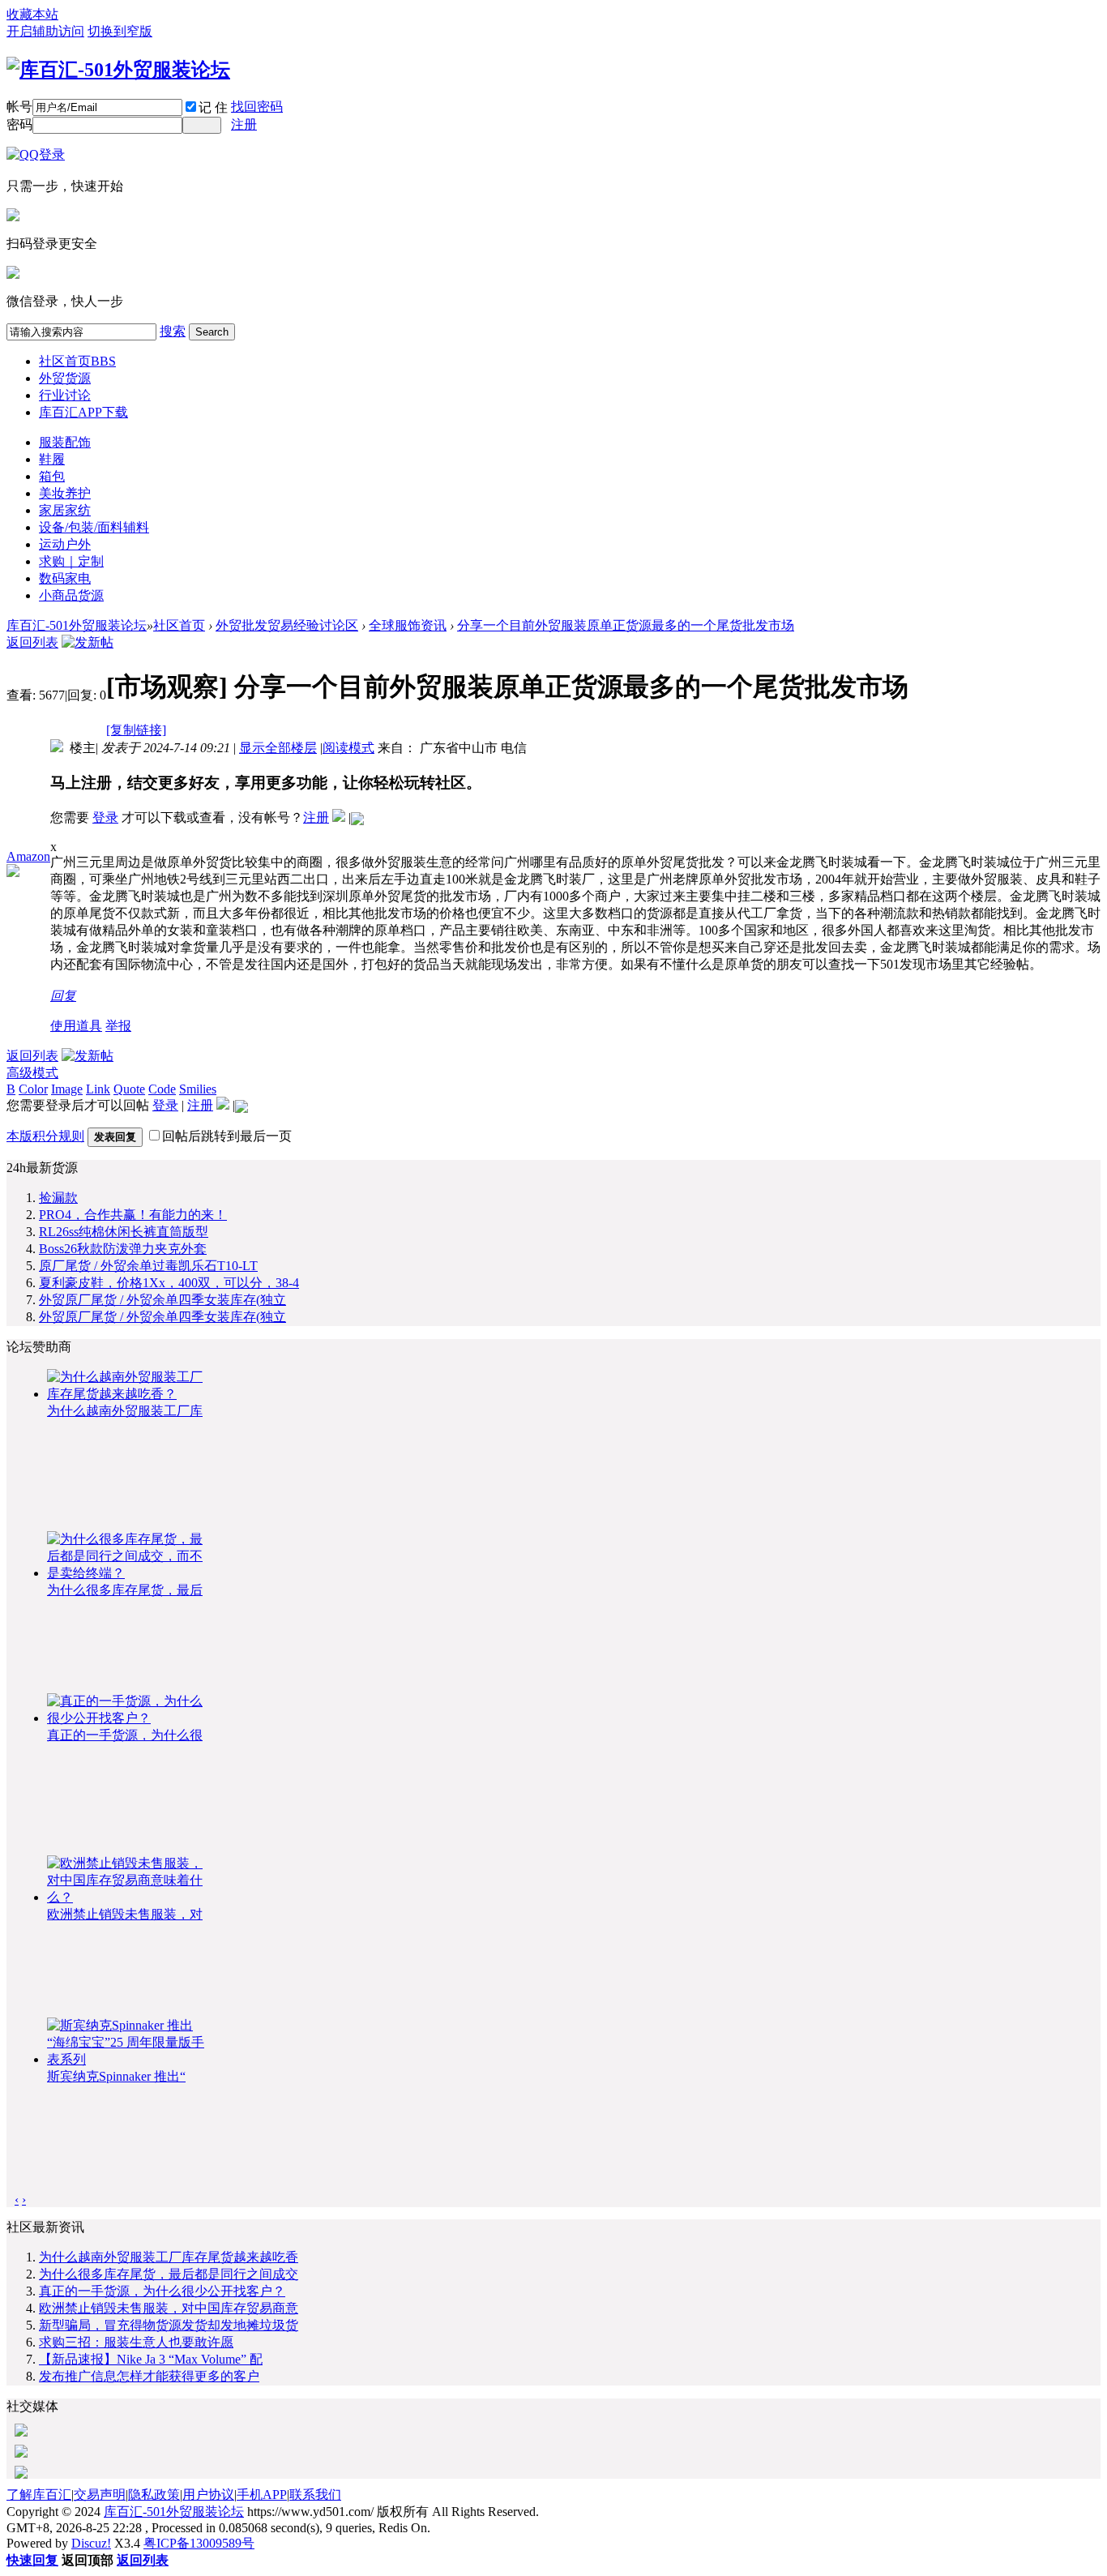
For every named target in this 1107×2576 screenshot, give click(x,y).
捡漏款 (58, 1198)
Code (162, 1089)
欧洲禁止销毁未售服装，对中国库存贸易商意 (169, 2308)
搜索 (173, 331)
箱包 (52, 476)
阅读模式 (348, 748)
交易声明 (100, 2495)
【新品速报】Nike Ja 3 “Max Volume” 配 (151, 2359)
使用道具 (76, 1026)
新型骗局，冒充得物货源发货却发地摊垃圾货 (169, 2325)
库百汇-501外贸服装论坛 (77, 625)
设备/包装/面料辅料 (94, 527)
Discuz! (91, 2543)
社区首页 (77, 361)
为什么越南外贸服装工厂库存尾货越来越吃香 (169, 2257)
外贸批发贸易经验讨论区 (287, 625)
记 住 (213, 107)
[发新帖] (88, 642)
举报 (118, 1026)
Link (98, 1089)
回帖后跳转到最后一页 (227, 1136)
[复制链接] (136, 730)
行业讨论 (65, 395)
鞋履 (52, 459)
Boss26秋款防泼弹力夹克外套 (123, 1249)
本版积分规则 (45, 1136)
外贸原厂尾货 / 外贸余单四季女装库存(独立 (162, 1300)
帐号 (19, 107)
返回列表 (32, 642)
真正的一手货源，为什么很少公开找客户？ (162, 2291)
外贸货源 (65, 378)
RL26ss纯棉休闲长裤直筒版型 (124, 1232)
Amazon (28, 856)
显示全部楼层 (278, 748)
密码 (19, 124)
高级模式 (32, 1073)
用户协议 (208, 2495)
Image (67, 1089)
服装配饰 (65, 442)
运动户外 (65, 544)
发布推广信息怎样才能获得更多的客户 (149, 2376)
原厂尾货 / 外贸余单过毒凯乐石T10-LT (148, 1266)
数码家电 (65, 578)
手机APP (262, 2495)
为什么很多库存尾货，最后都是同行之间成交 (169, 2274)
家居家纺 (65, 510)
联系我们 (315, 2495)
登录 (105, 817)
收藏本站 (32, 14)
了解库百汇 (39, 2495)
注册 (244, 124)
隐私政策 (154, 2495)
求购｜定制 (71, 561)
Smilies (198, 1089)
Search (212, 332)
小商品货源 (71, 595)
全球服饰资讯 (408, 625)
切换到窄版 (120, 31)
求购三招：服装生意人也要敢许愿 (136, 2342)
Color (33, 1089)
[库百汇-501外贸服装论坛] (118, 70)
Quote (129, 1089)
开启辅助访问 (45, 31)
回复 (63, 996)
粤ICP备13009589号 (199, 2543)
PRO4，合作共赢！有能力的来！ (133, 1215)
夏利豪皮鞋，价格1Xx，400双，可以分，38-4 (169, 1283)
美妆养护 (65, 493)
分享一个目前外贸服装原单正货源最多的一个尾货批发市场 (626, 625)
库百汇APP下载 (83, 412)
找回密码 (257, 107)
